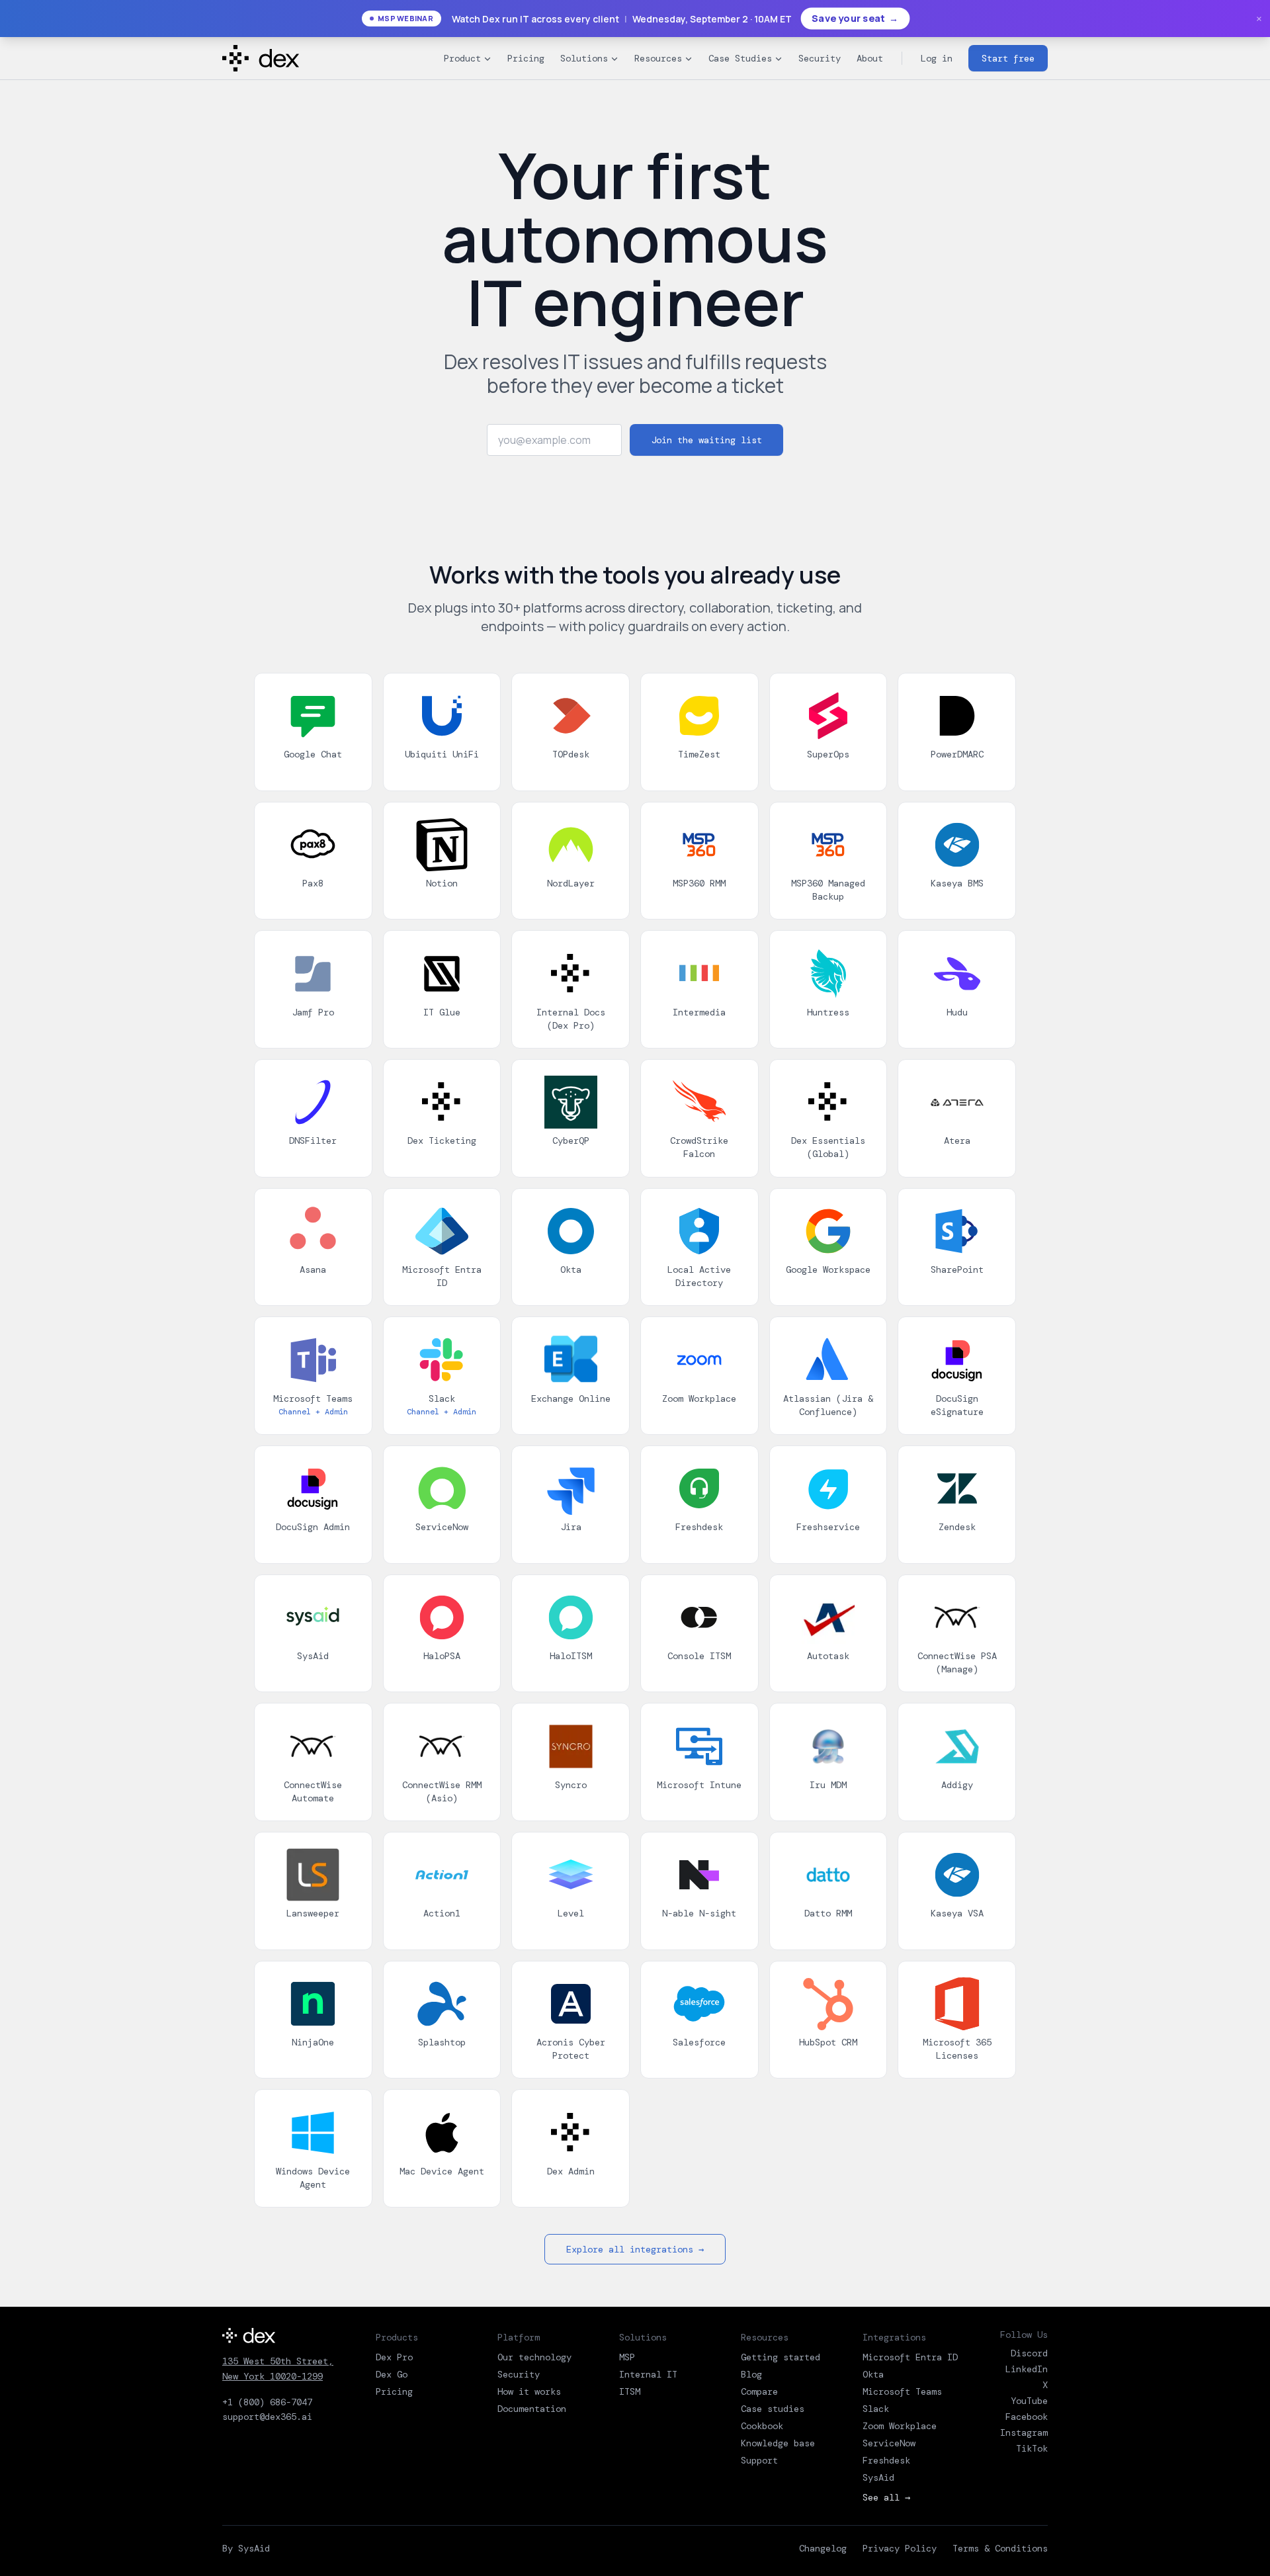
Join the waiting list (706, 440)
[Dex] (278, 2336)
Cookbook (762, 2426)
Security (820, 58)
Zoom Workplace (900, 2426)
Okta (873, 2374)
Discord (1029, 2353)
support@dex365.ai (267, 2417)
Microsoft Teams (902, 2391)
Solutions (584, 58)
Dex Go (392, 2374)
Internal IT (648, 2374)
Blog (751, 2374)
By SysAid (246, 2548)
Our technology (534, 2357)
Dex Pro (394, 2357)
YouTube (1029, 2401)
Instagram (1024, 2432)
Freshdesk (886, 2460)
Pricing (526, 58)
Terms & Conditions (1000, 2548)
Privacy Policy (900, 2548)
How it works (529, 2391)
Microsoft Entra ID (910, 2357)
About (870, 58)
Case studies (773, 2409)
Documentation (532, 2409)
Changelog (823, 2548)
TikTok (1032, 2448)
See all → (886, 2497)
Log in (937, 58)
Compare (759, 2391)
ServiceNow (889, 2443)
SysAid (878, 2477)
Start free (1008, 58)
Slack (876, 2409)
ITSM (630, 2391)
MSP (627, 2357)
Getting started (781, 2357)
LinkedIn (1027, 2369)
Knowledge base (778, 2443)
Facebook (1027, 2417)
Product (462, 58)
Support (759, 2460)
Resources (658, 58)
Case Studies (740, 58)
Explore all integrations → (635, 2249)
